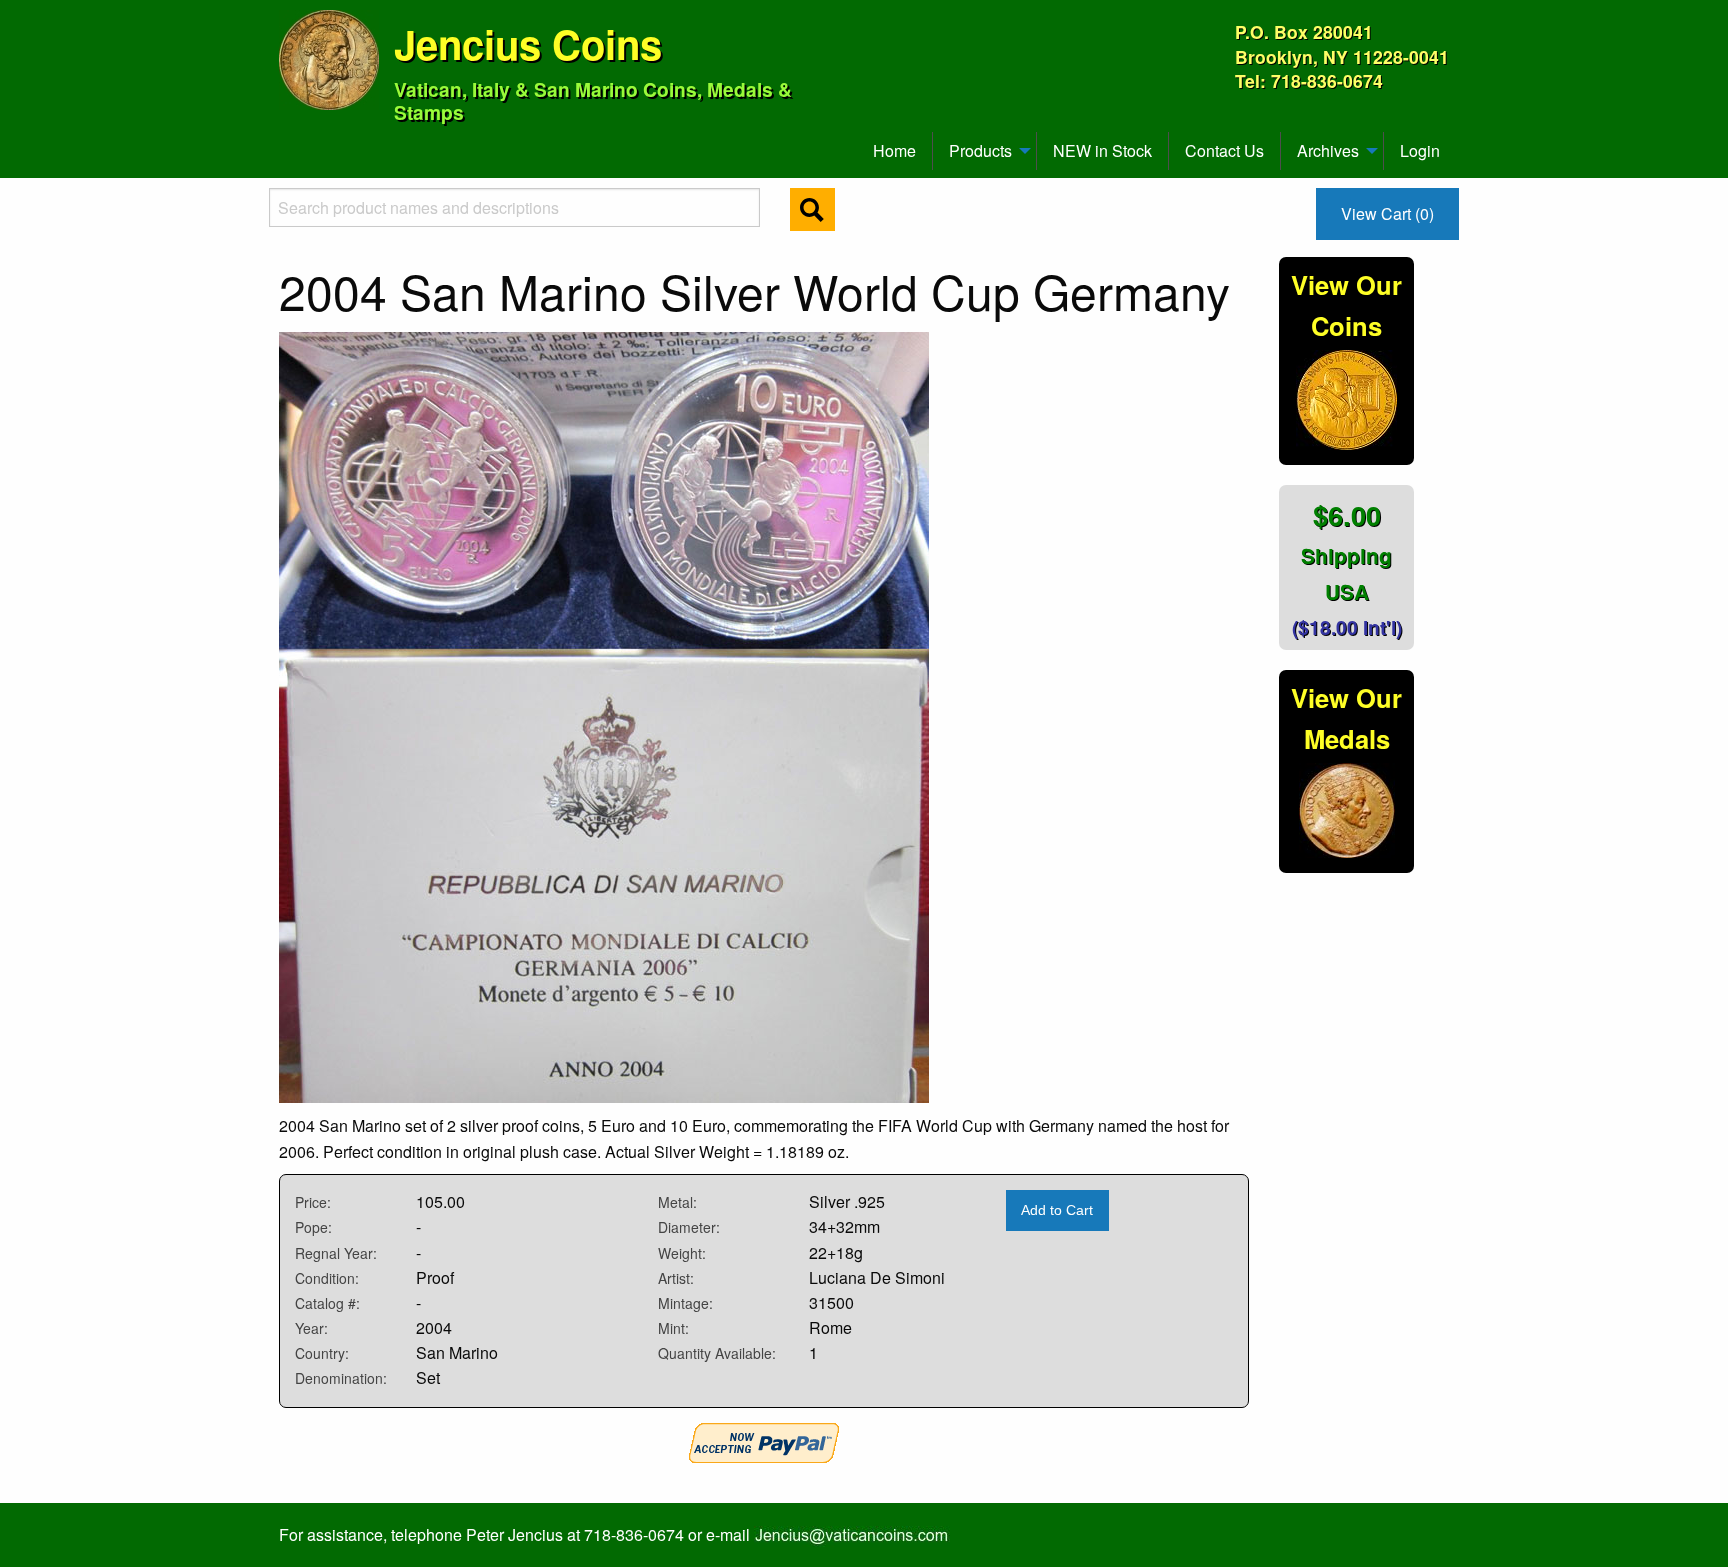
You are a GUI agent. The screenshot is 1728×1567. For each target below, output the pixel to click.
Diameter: (689, 1227)
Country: (322, 1353)
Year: (311, 1328)
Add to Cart (1057, 1210)
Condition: (327, 1278)
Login (1420, 150)
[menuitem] (288, 143)
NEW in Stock (1102, 150)
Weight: (682, 1253)
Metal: (677, 1202)
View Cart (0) (1387, 213)
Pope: (313, 1227)
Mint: (673, 1328)
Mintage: (685, 1303)
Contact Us (1224, 150)
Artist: (676, 1278)
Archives (1328, 150)
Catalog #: (327, 1303)
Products (980, 150)
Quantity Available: (717, 1353)
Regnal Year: (336, 1253)
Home (894, 150)
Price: (313, 1202)
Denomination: (341, 1378)
